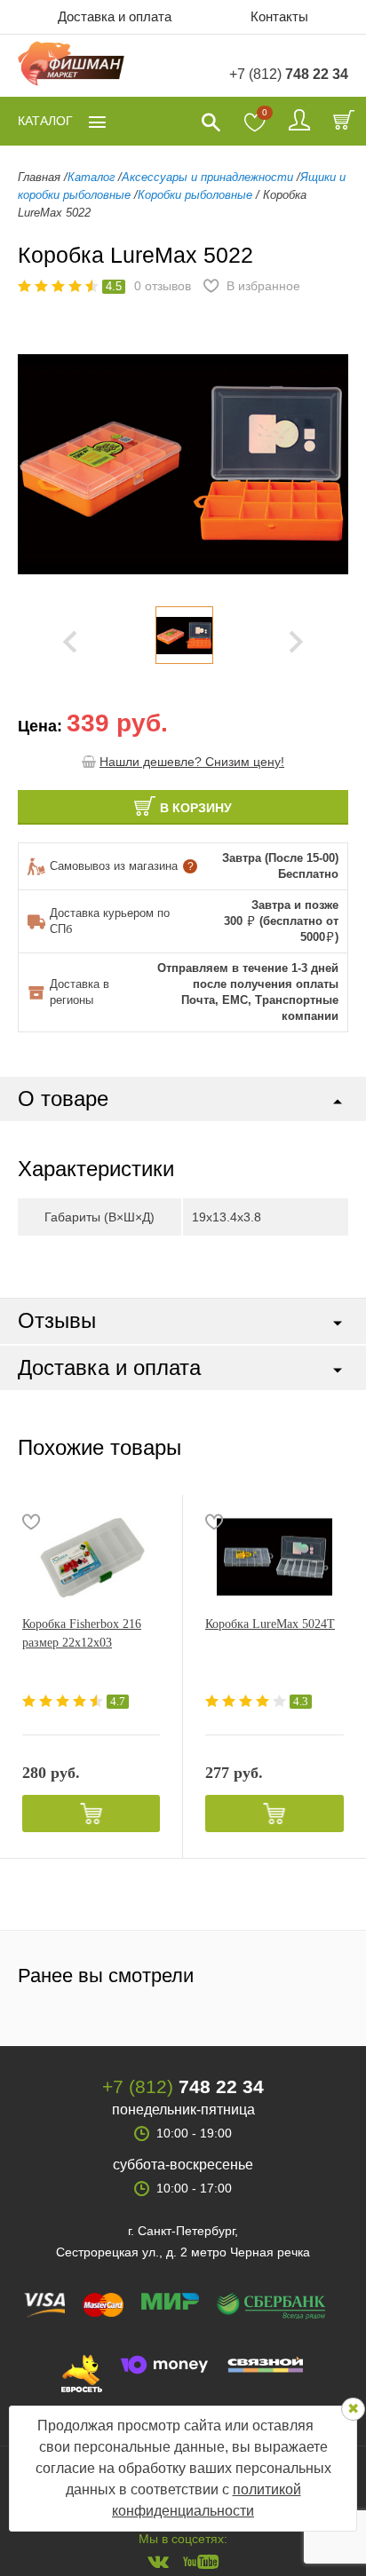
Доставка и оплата (115, 16)
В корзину (196, 808)
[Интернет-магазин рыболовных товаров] (71, 66)
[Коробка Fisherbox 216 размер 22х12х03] (91, 1557)
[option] (184, 635)
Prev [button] (70, 642)
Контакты (279, 16)
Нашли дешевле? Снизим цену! (192, 762)
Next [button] (296, 642)
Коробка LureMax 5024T (270, 1624)
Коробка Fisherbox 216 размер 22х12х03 (82, 1633)
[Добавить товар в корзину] (91, 1813)
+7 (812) (289, 74)
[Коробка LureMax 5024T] (274, 1557)
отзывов (163, 286)
